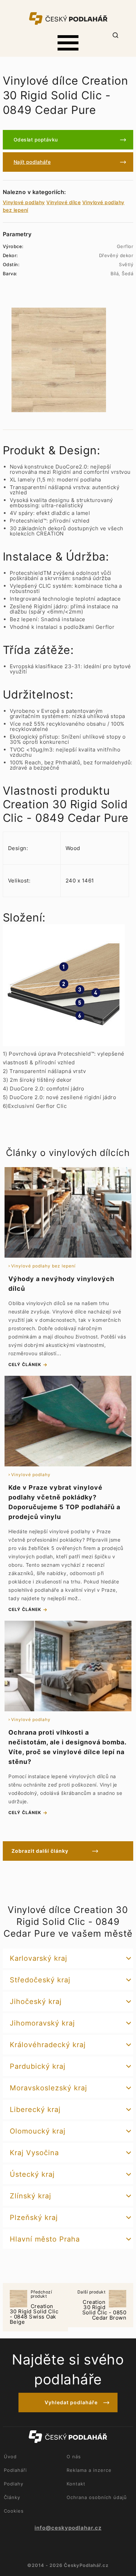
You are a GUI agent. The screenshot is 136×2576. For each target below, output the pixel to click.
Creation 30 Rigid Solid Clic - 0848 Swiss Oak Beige (34, 2308)
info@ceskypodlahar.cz (68, 2528)
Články (12, 2497)
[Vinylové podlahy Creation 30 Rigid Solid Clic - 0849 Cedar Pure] (59, 360)
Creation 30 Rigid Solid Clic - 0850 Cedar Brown (102, 2305)
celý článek (25, 1364)
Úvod (10, 2457)
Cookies (14, 2511)
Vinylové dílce (63, 202)
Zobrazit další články (40, 1851)
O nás (74, 2457)
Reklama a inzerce (89, 2470)
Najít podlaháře (32, 162)
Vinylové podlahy (24, 202)
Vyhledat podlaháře (71, 2402)
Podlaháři (15, 2470)
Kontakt (76, 2484)
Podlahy (14, 2484)
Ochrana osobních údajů (97, 2497)
